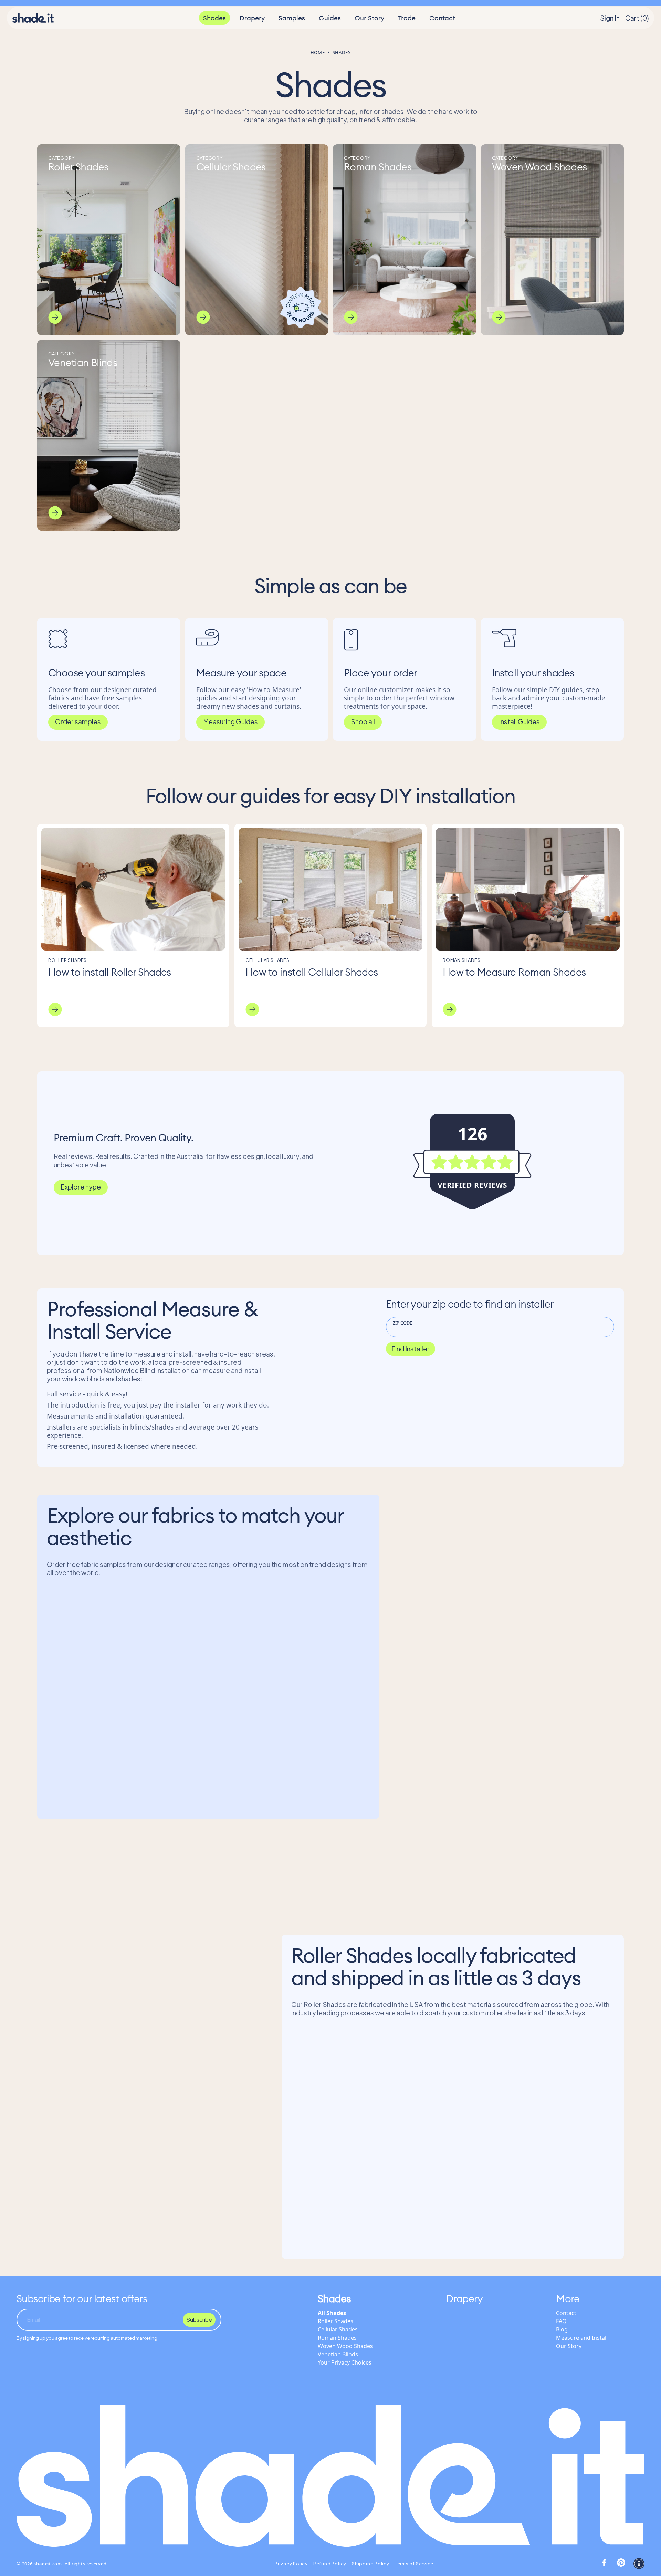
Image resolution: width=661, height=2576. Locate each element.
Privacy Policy (291, 2564)
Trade (407, 20)
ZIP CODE (402, 1323)
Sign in (610, 20)
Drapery (252, 20)
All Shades (332, 2313)
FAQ (561, 2321)
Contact (442, 20)
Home (318, 52)
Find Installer (411, 1349)
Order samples (78, 721)
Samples (292, 20)
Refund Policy (330, 2564)
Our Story (369, 20)
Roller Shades (335, 2321)
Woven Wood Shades (345, 2346)
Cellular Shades (338, 2329)
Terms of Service (414, 2564)
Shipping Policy (371, 2564)
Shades (214, 20)
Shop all (363, 721)
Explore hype (81, 1187)
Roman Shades (337, 2338)
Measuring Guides (230, 721)
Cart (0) (637, 20)
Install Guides (519, 721)
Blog (562, 2329)
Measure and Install (582, 2338)
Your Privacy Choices (345, 2362)
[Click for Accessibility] (639, 2564)
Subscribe (199, 2320)
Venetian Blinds (338, 2354)
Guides (330, 20)
